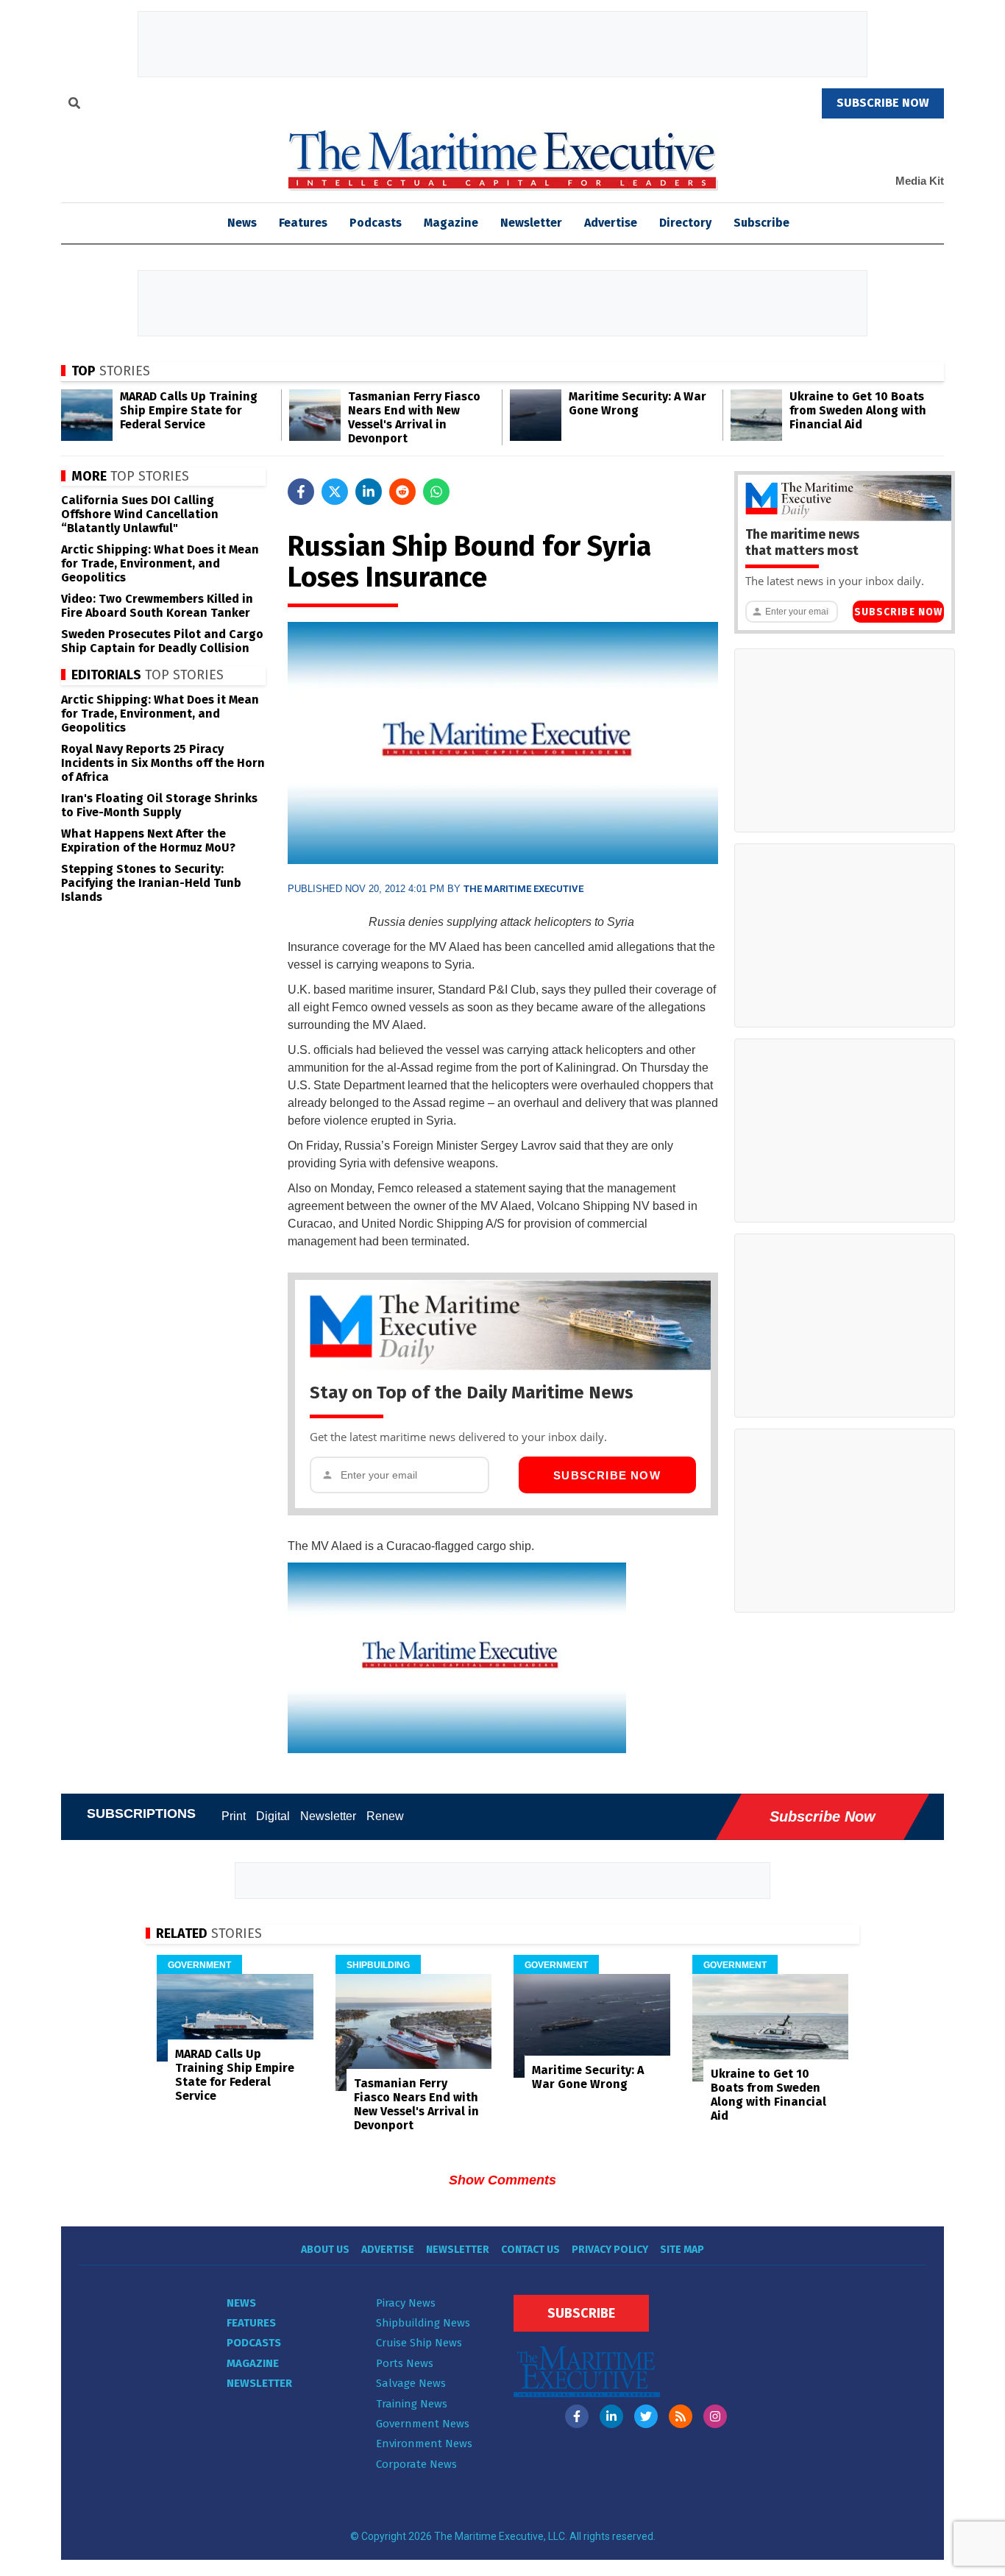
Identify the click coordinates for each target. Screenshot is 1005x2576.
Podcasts (376, 223)
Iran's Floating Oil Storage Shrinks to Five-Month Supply (159, 805)
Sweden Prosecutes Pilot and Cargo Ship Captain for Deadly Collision (162, 641)
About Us (325, 2250)
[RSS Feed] (681, 2416)
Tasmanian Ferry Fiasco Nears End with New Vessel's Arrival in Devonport (414, 417)
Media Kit (920, 181)
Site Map (682, 2250)
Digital (273, 1816)
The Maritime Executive (523, 889)
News (241, 2303)
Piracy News (406, 2303)
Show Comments (502, 2180)
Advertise (611, 223)
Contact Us (530, 2250)
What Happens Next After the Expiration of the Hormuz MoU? (148, 841)
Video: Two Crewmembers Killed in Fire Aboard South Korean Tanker (157, 606)
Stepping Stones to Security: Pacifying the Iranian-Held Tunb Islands (151, 883)
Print (234, 1816)
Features (303, 223)
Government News (423, 2424)
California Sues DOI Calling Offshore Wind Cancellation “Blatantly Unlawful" (140, 514)
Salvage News (411, 2383)
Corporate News (416, 2464)
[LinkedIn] (611, 2416)
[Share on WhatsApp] (436, 492)
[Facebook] (577, 2416)
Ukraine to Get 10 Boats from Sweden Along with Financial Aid (858, 410)
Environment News (424, 2444)
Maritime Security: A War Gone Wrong (638, 403)
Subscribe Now (607, 1475)
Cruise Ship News (419, 2343)
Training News (412, 2404)
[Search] (74, 105)
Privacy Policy (610, 2250)
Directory (685, 223)
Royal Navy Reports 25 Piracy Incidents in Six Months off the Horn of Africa (163, 763)
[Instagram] (715, 2416)
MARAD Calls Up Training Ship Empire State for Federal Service (189, 410)
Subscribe (761, 223)
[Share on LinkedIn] (369, 492)
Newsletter (531, 223)
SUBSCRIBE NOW (883, 103)
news (242, 223)
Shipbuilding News (423, 2323)
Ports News (405, 2363)
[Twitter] (646, 2416)
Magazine (451, 223)
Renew (385, 1816)
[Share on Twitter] (335, 492)
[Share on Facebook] (301, 492)
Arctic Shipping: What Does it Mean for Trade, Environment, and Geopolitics (160, 563)
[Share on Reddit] (402, 492)
